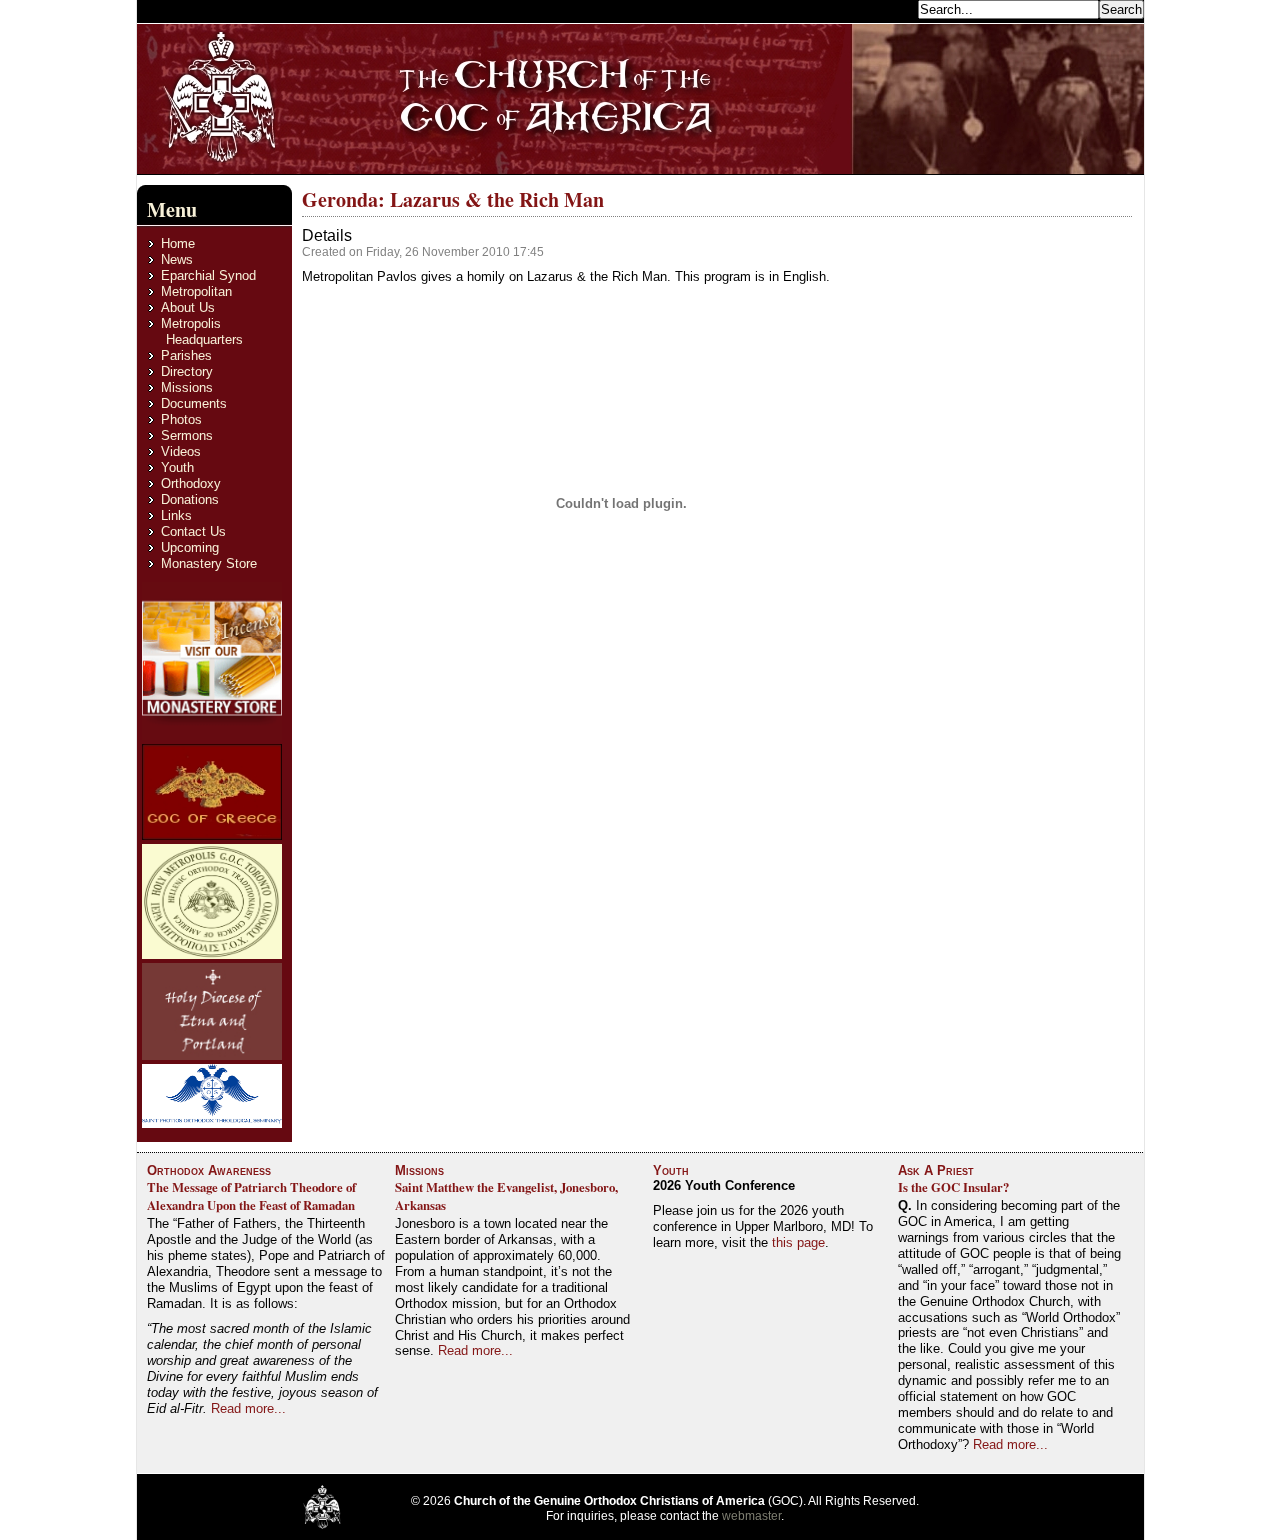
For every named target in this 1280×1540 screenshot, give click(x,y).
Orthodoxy (191, 483)
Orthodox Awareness (209, 1170)
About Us (188, 307)
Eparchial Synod (208, 275)
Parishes (186, 355)
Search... (886, 8)
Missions (187, 387)
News (177, 259)
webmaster (751, 1516)
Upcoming (190, 547)
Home (178, 243)
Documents (194, 403)
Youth (177, 467)
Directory (187, 371)
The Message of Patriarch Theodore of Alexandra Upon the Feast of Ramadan (251, 1196)
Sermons (187, 435)
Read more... (248, 1408)
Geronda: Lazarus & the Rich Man (453, 199)
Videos (181, 451)
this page (798, 1242)
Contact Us (193, 531)
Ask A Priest (936, 1170)
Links (176, 515)
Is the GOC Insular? (953, 1187)
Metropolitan (196, 291)
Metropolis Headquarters (202, 331)
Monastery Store (209, 563)
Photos (181, 419)
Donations (190, 499)
